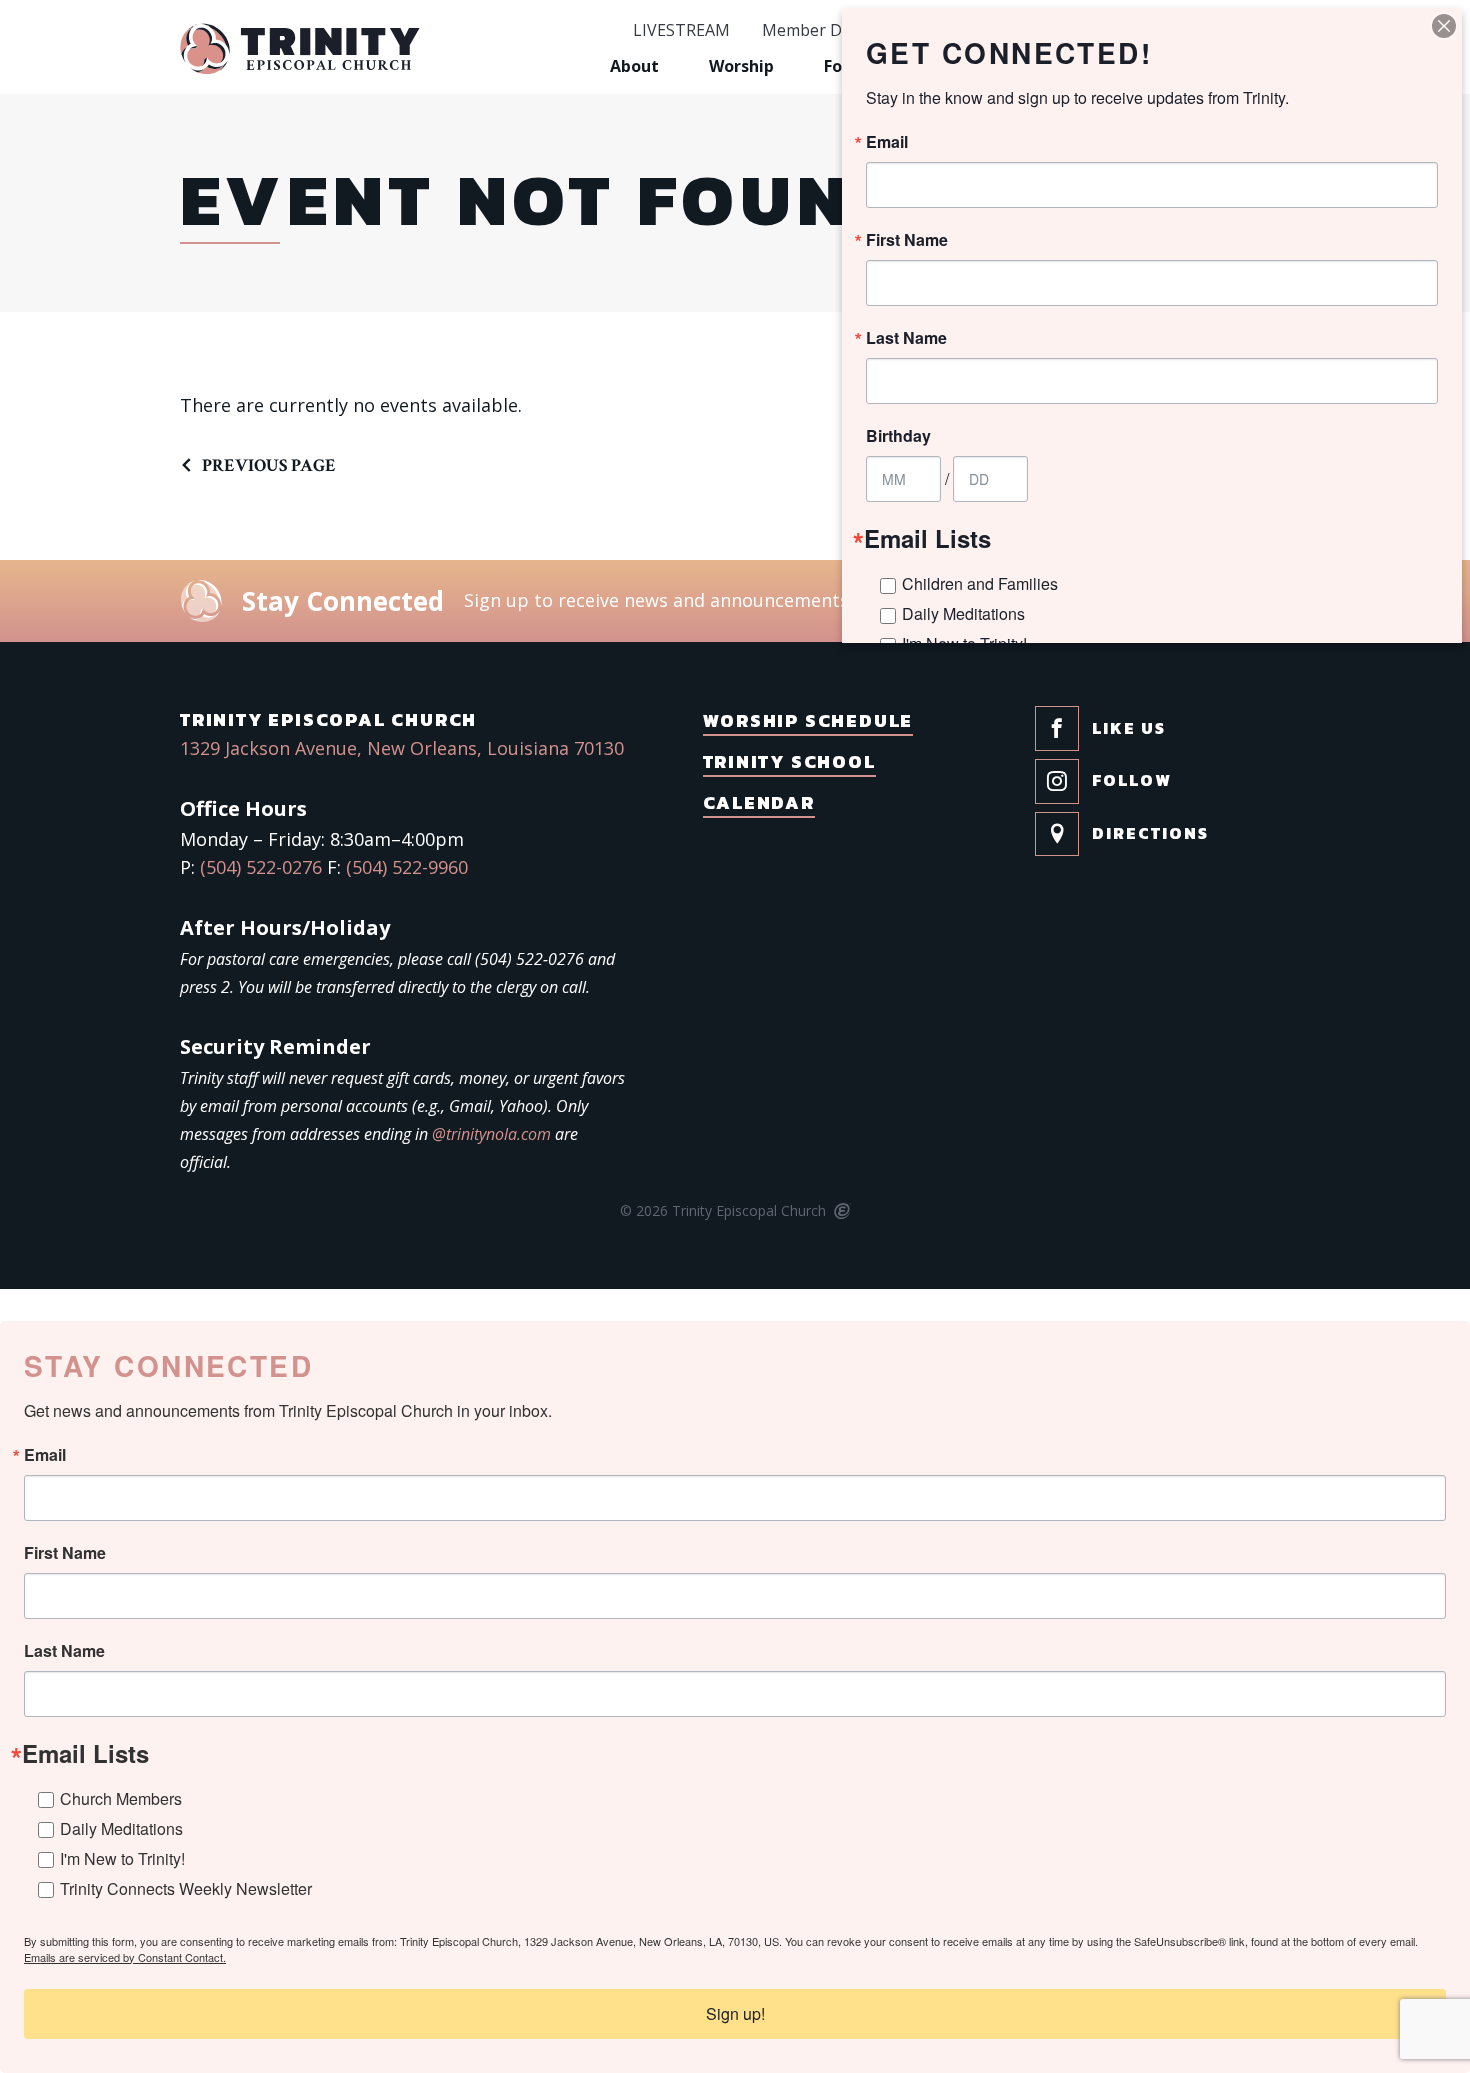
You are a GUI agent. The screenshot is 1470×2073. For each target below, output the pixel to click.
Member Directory (831, 31)
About (634, 66)
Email (45, 1455)
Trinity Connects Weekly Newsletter (186, 1888)
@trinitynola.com (491, 1134)
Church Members (121, 1798)
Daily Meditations (121, 1828)
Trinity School (789, 761)
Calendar (759, 802)
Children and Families (980, 583)
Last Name (64, 1651)
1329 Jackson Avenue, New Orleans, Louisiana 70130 (402, 748)
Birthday (898, 436)
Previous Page (269, 465)
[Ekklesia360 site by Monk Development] (840, 1212)
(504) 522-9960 (407, 867)
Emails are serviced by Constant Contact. (125, 1957)
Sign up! (735, 2013)
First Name (65, 1553)
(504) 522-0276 (261, 867)
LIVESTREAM (681, 31)
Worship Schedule (808, 720)
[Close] (1444, 26)
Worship (741, 66)
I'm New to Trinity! (122, 1858)
